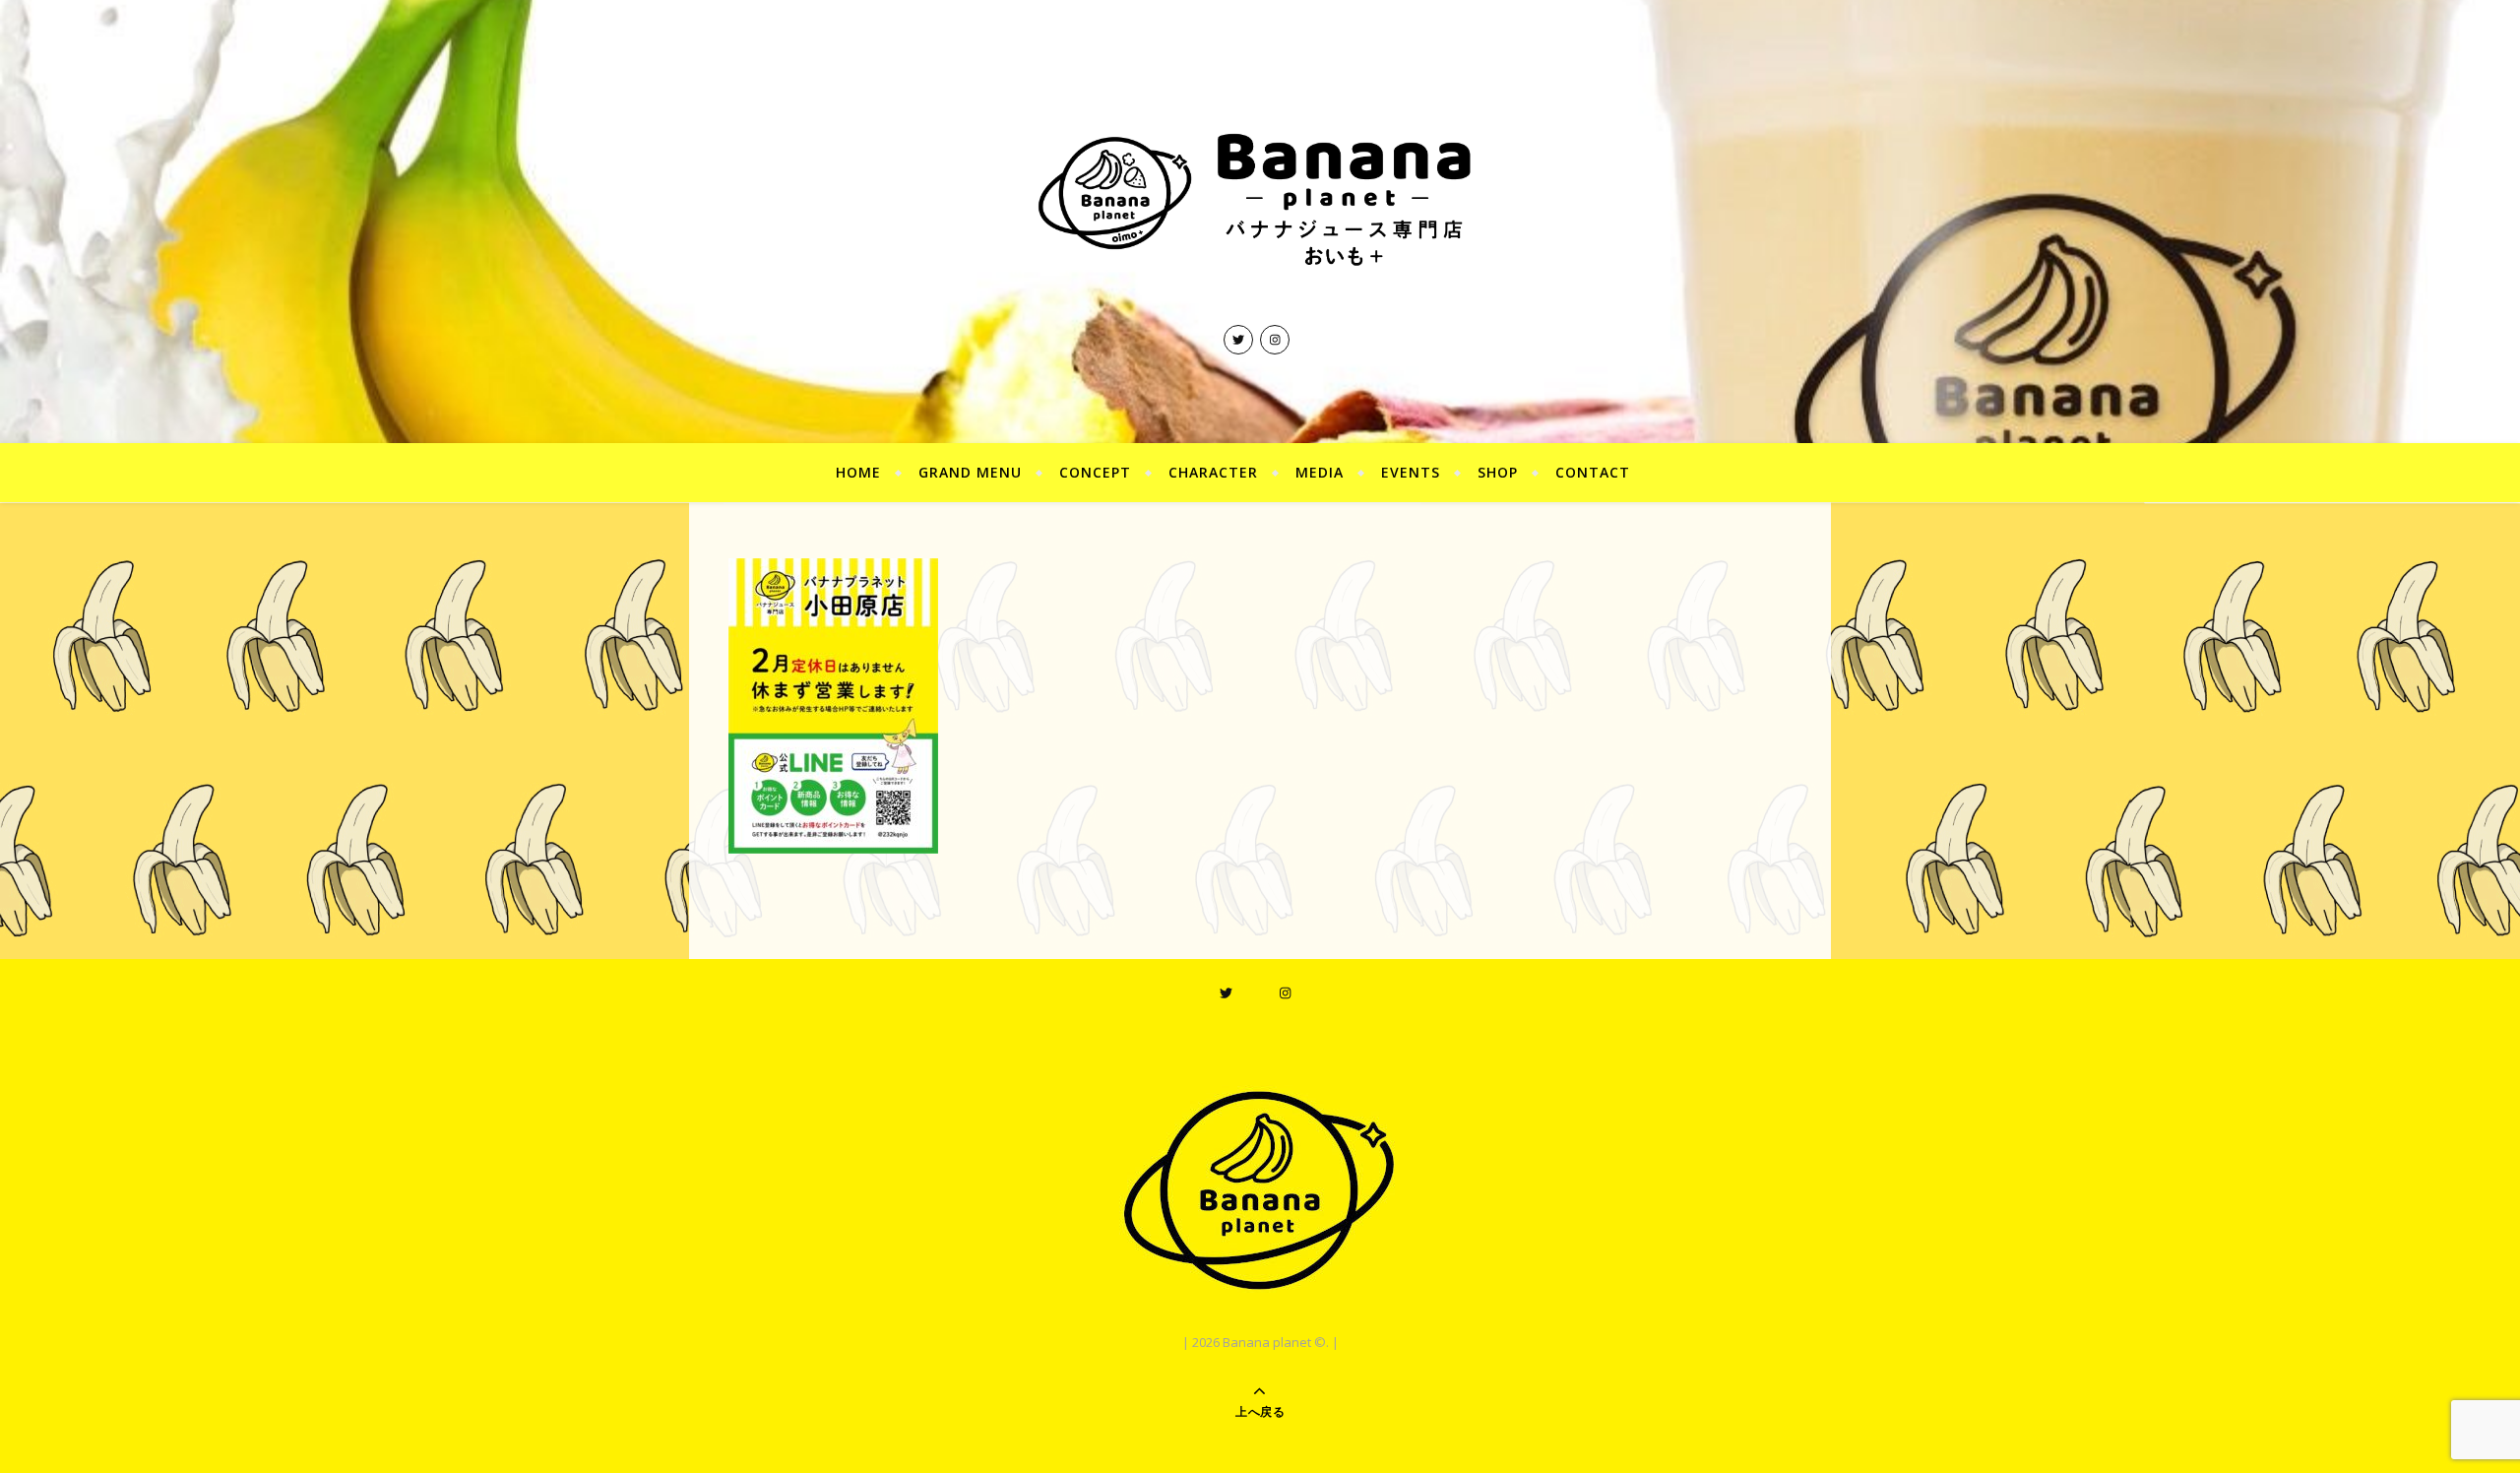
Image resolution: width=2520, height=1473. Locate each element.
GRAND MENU (970, 472)
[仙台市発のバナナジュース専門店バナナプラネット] (1260, 196)
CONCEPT (1095, 472)
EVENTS (1411, 472)
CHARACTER (1213, 472)
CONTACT (1593, 472)
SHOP (1498, 472)
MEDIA (1320, 472)
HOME (858, 472)
